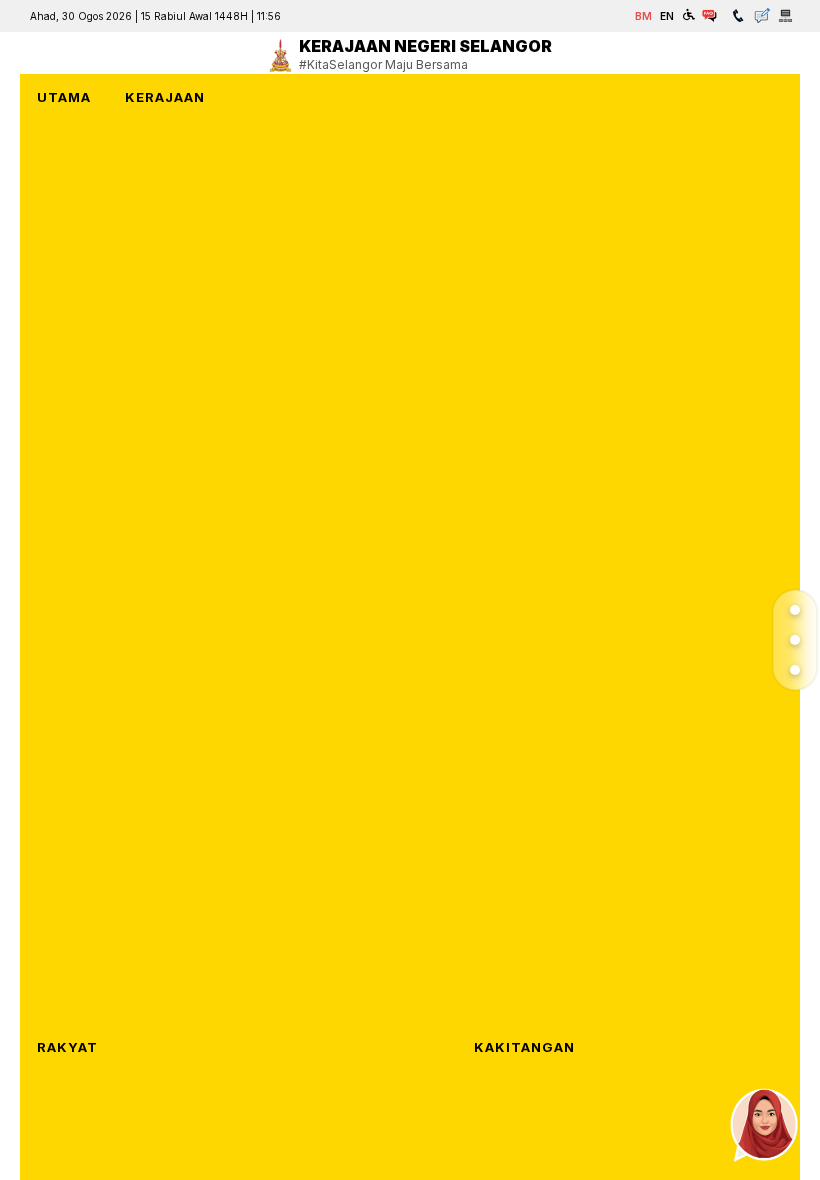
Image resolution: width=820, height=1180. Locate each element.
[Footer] (795, 670)
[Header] (795, 610)
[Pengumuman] (795, 640)
